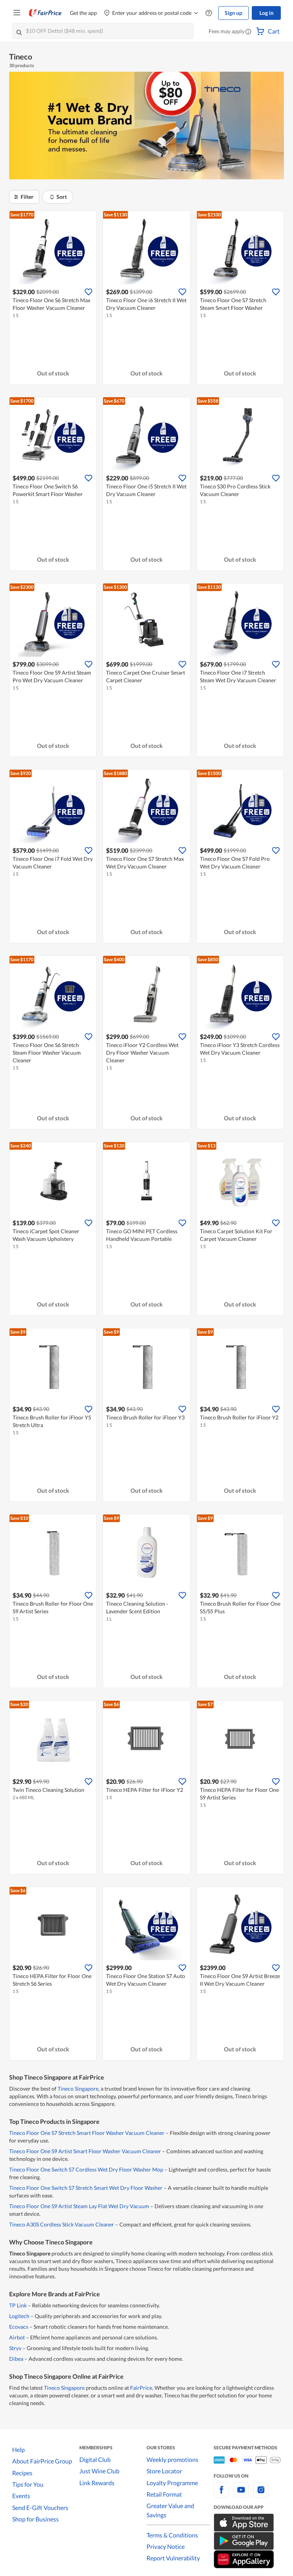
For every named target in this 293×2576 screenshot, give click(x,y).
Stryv (15, 2348)
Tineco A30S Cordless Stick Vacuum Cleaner (62, 2224)
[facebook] (221, 2494)
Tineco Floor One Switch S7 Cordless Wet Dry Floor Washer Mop (86, 2169)
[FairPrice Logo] (45, 13)
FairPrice (141, 2388)
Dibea (16, 2359)
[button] (248, 32)
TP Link (18, 2305)
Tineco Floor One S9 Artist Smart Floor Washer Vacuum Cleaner (85, 2151)
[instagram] (261, 2494)
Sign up (233, 13)
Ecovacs (19, 2327)
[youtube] (241, 2494)
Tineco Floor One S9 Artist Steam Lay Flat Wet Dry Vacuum (79, 2206)
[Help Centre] (209, 13)
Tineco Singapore (78, 2089)
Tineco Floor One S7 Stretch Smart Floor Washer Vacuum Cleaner (87, 2133)
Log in (266, 13)
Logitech (19, 2316)
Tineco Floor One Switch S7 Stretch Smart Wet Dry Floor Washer (86, 2188)
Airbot (17, 2337)
